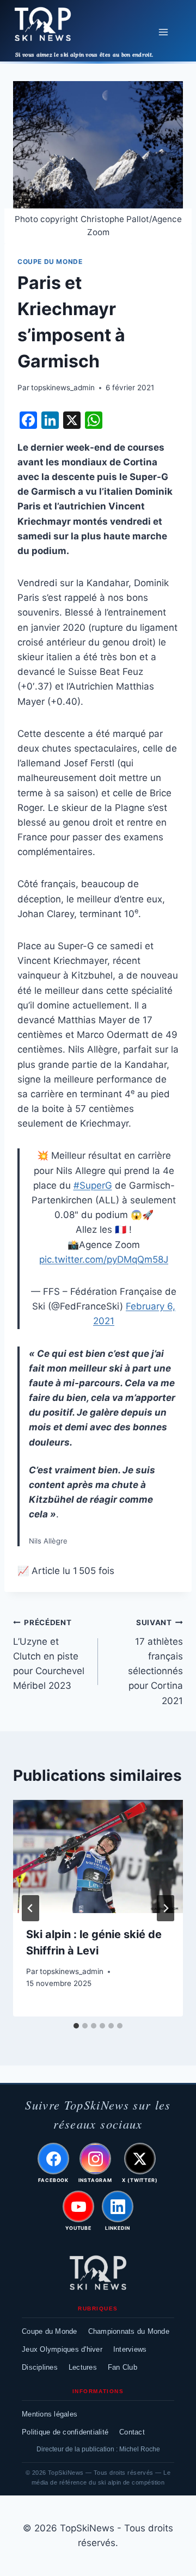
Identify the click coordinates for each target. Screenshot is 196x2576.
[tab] (76, 2026)
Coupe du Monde (50, 2331)
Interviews (130, 2349)
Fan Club (122, 2367)
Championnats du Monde (129, 2331)
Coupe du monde (50, 262)
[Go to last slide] (30, 1908)
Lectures (83, 2367)
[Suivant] (166, 1908)
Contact (132, 2432)
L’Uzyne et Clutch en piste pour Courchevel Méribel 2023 (49, 1655)
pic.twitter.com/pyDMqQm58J (104, 1259)
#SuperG (93, 1185)
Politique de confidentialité (65, 2432)
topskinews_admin (63, 388)
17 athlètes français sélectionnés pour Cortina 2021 (155, 1662)
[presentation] (98, 1856)
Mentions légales (50, 2414)
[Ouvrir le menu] (163, 32)
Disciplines (40, 2367)
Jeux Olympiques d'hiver (62, 2349)
